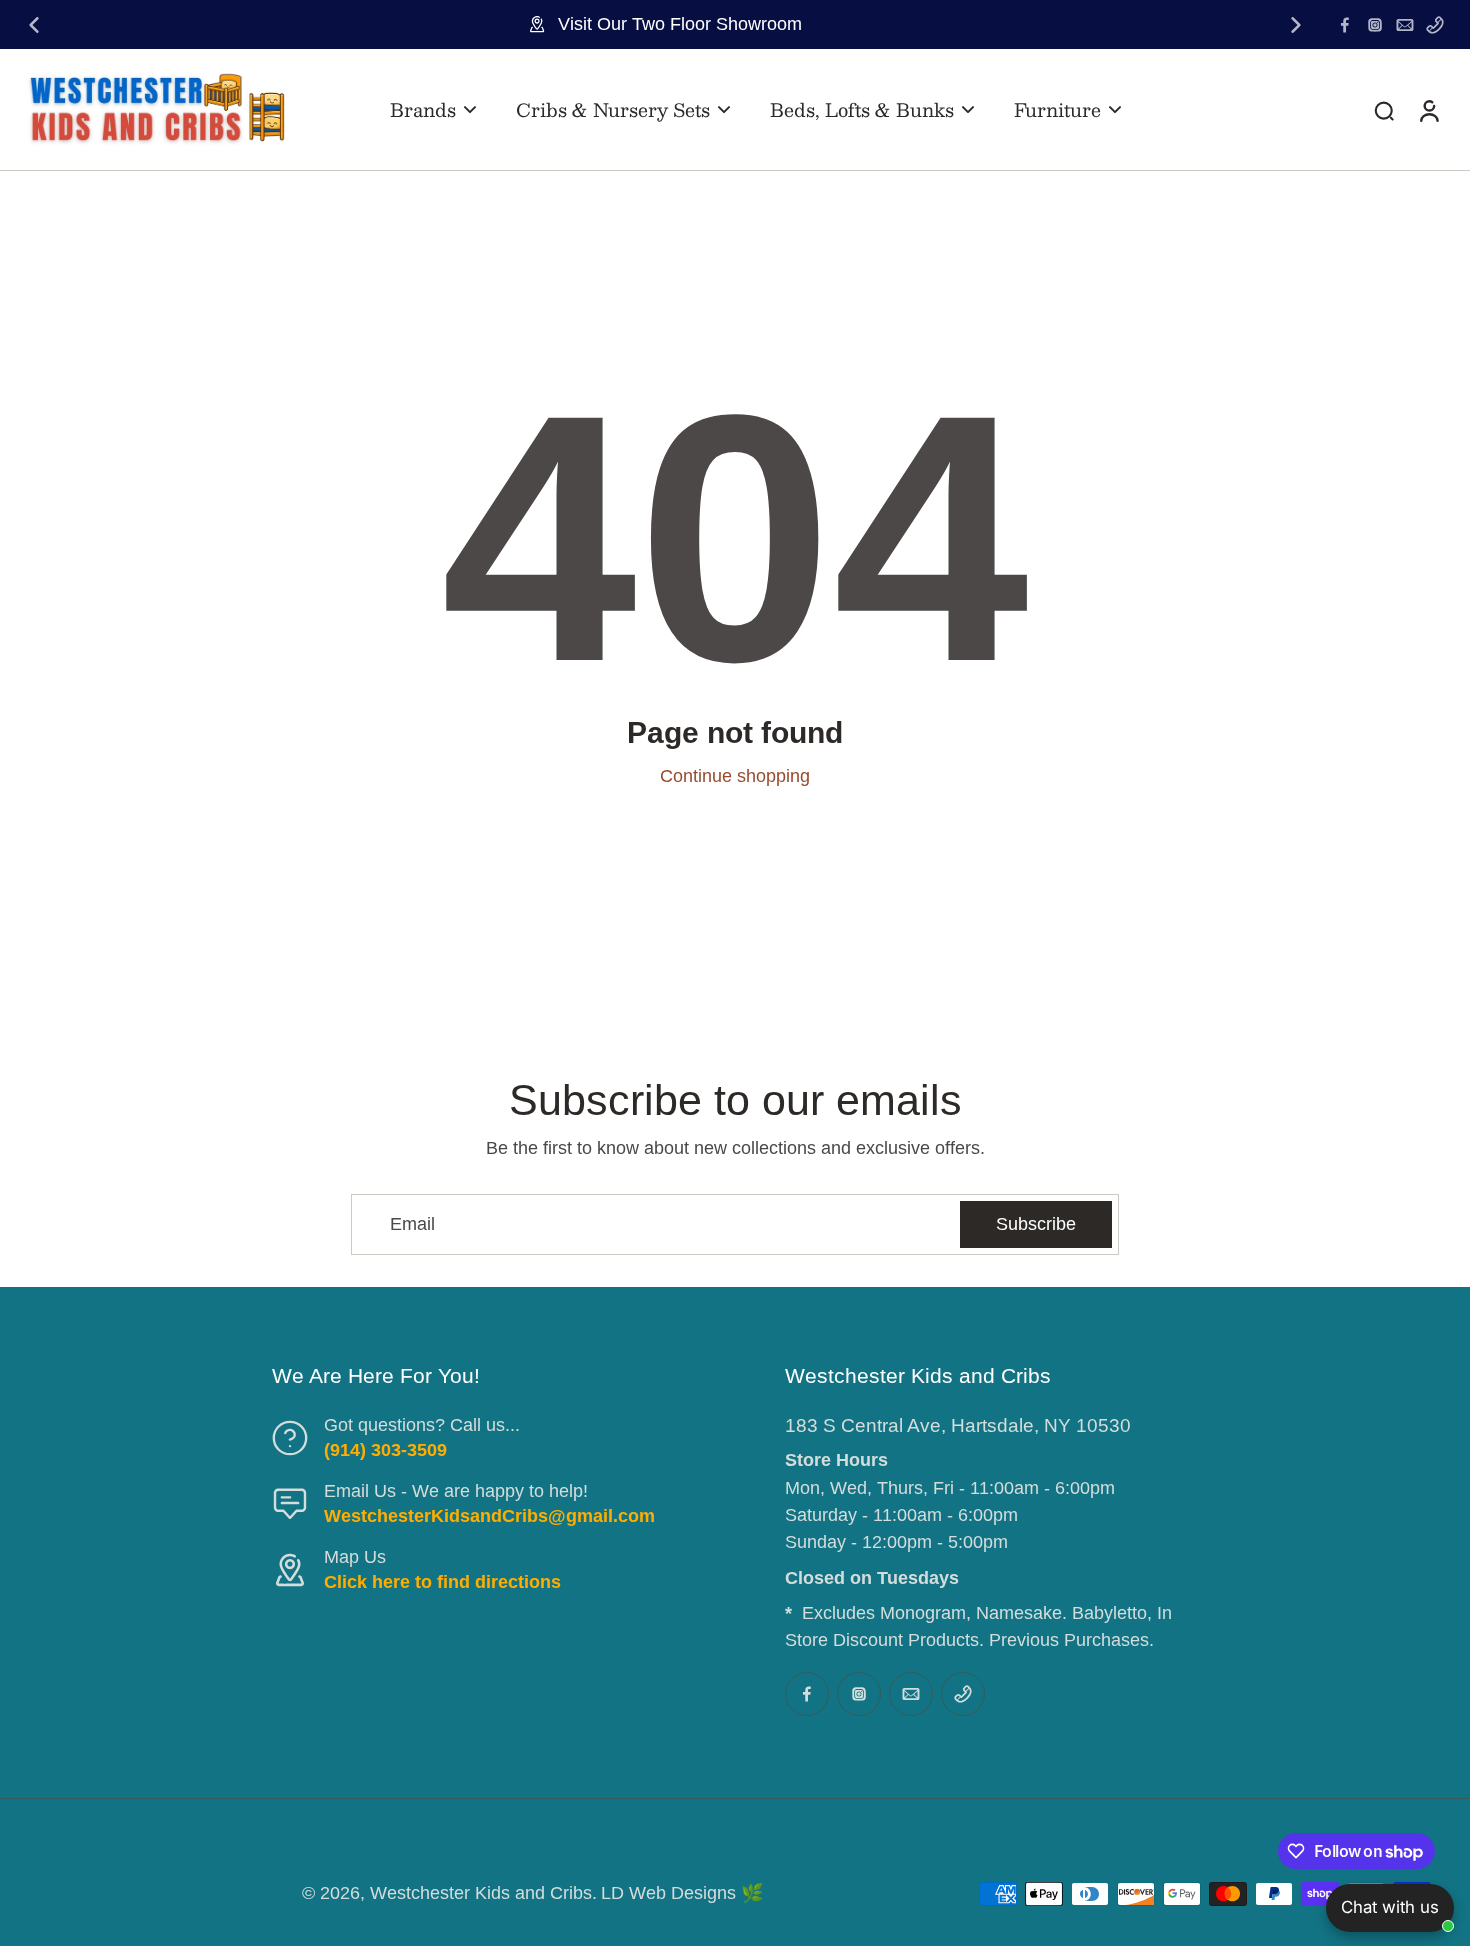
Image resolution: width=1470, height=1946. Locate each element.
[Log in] (1428, 109)
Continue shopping (735, 776)
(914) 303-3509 (385, 1450)
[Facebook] (1345, 25)
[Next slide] (1296, 25)
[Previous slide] (34, 25)
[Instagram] (1375, 25)
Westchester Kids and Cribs (481, 1893)
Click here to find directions (442, 1582)
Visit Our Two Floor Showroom (680, 24)
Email (412, 1224)
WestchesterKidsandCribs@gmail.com (489, 1516)
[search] (1384, 110)
